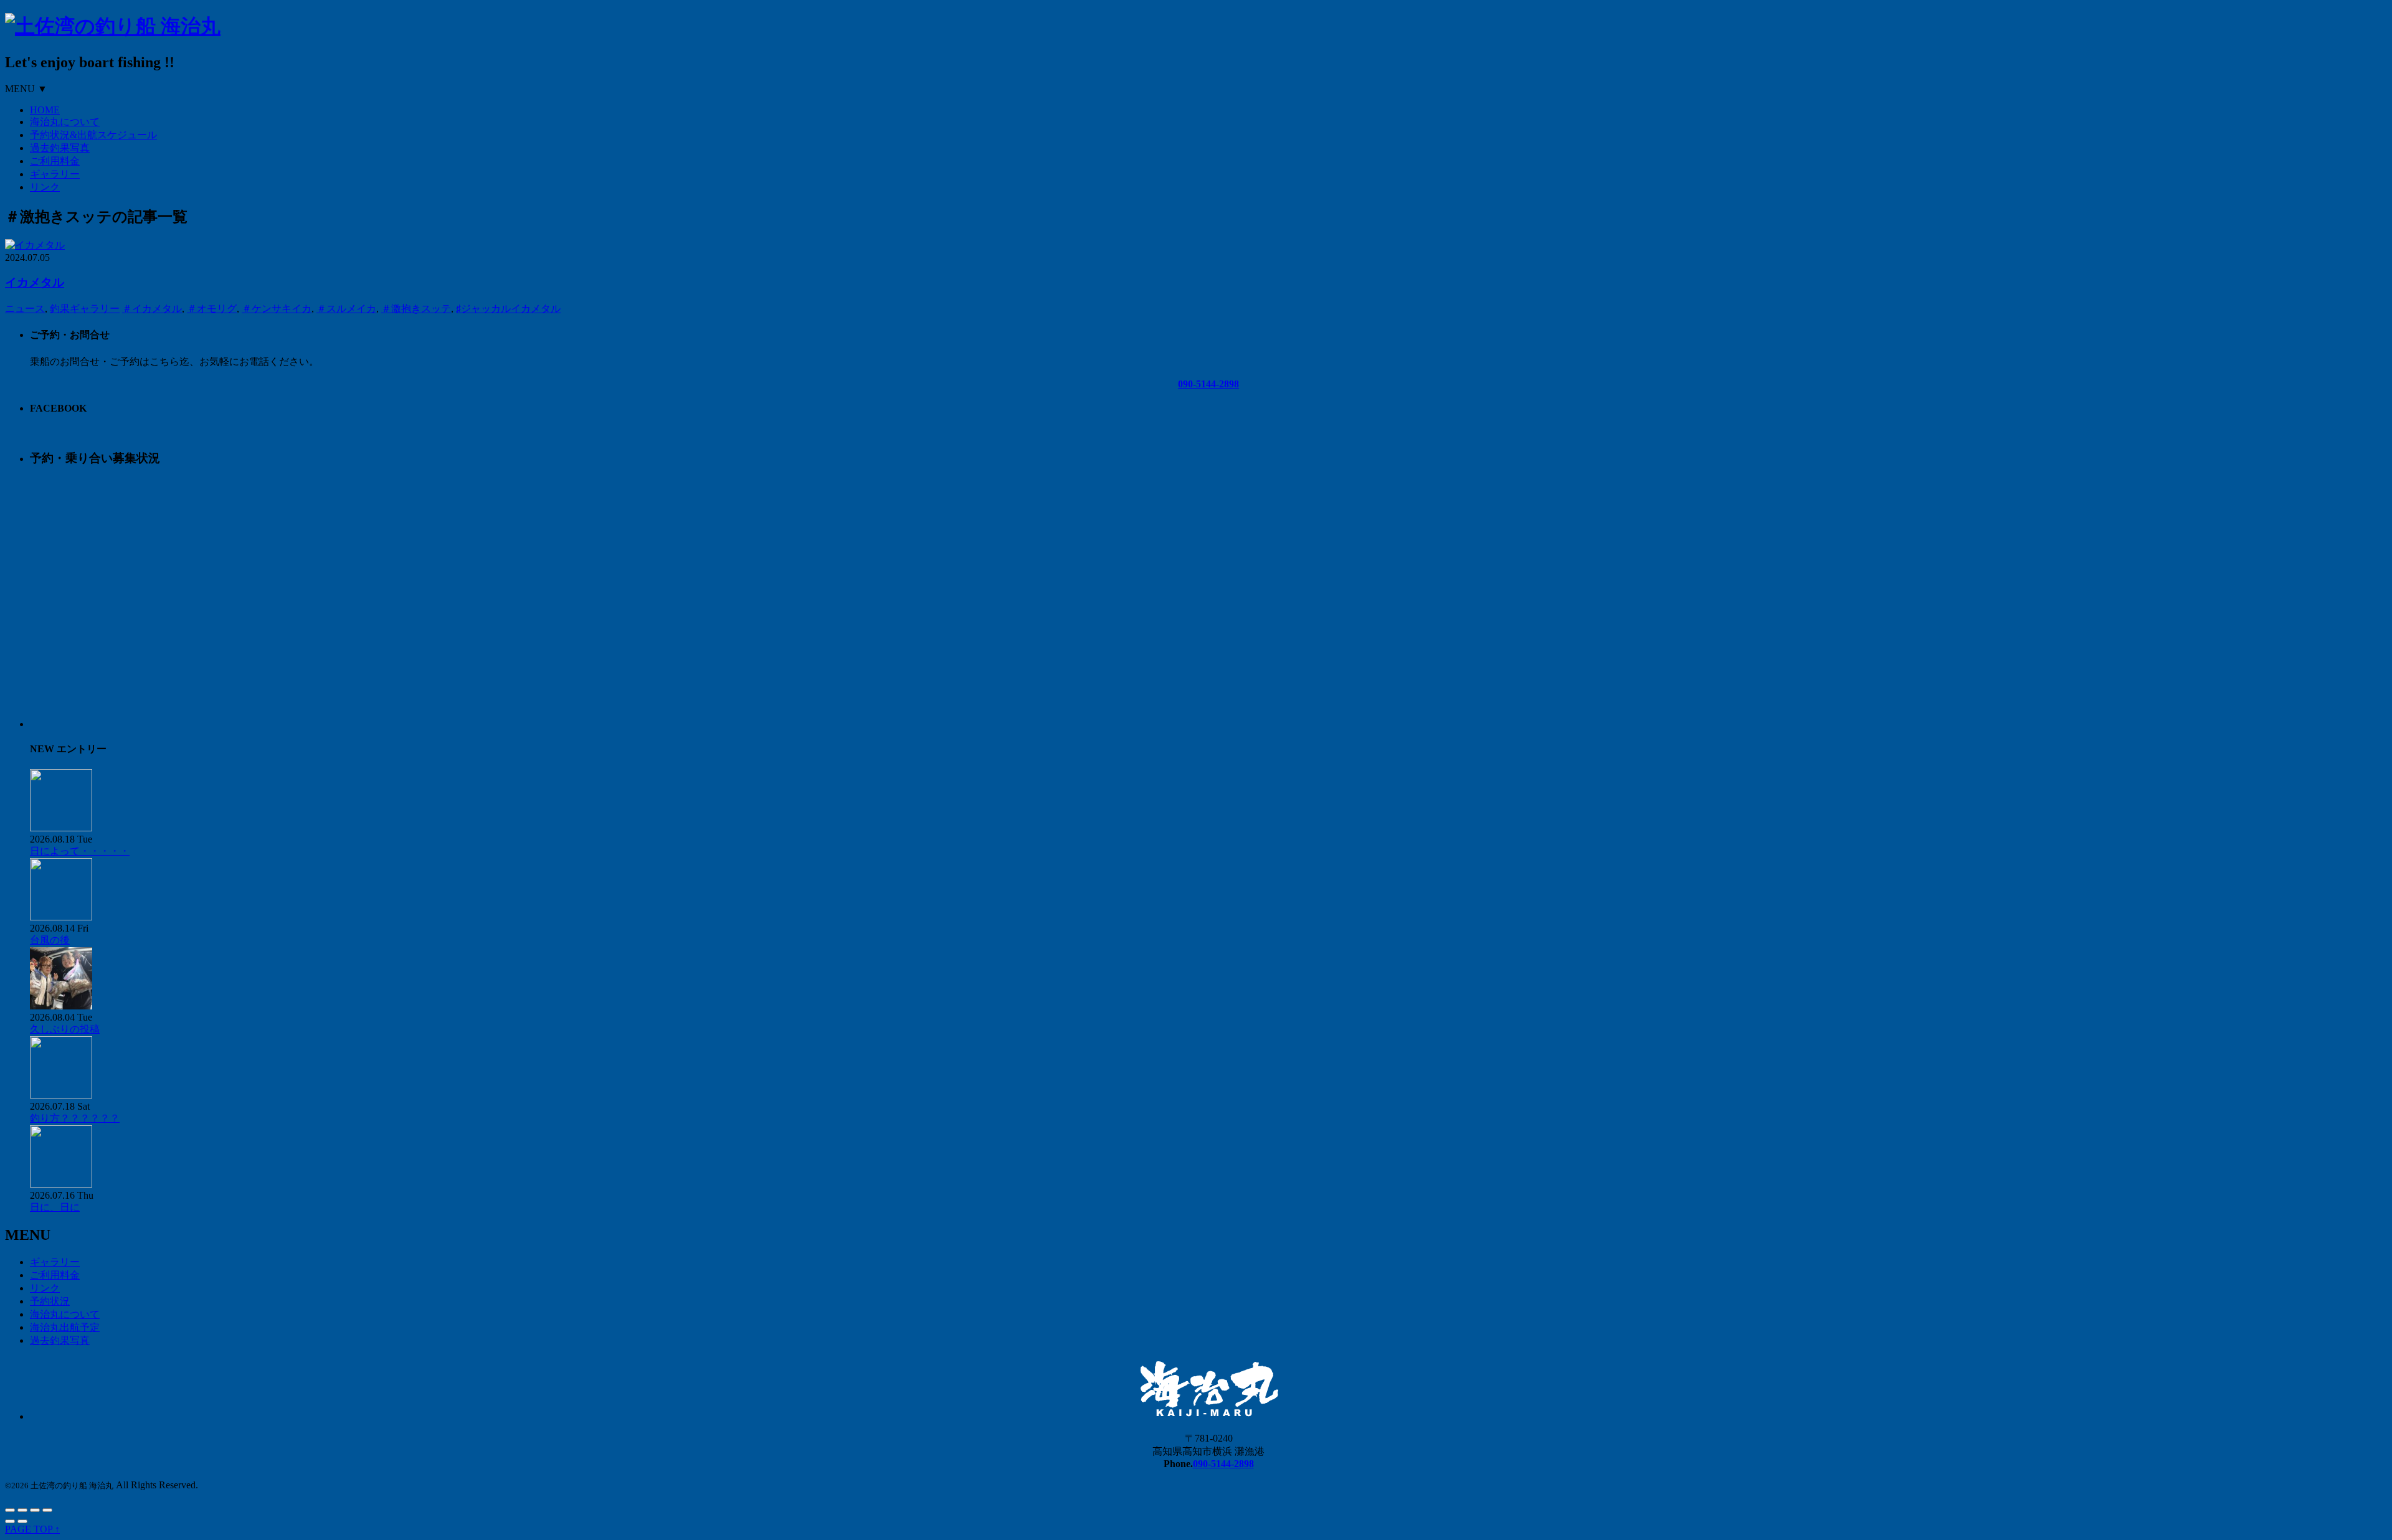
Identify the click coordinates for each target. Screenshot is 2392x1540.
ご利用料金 (55, 161)
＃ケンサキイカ (277, 309)
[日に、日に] (61, 1184)
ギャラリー (55, 174)
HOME (45, 110)
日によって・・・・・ (80, 851)
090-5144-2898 (1208, 384)
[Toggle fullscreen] (35, 1510)
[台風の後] (61, 917)
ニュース (25, 309)
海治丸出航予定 (65, 1327)
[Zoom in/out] (47, 1510)
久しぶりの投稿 (65, 1029)
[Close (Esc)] (10, 1510)
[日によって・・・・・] (61, 828)
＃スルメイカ (346, 309)
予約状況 (50, 1301)
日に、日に (55, 1207)
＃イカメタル (152, 309)
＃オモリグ (212, 309)
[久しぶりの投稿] (61, 1006)
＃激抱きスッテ (416, 309)
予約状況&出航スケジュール (93, 135)
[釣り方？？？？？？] (61, 1095)
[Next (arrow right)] (22, 1521)
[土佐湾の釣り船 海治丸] (113, 26)
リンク (45, 187)
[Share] (22, 1510)
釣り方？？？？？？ (75, 1118)
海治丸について (65, 122)
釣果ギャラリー (85, 309)
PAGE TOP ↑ (32, 1529)
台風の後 (50, 940)
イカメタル (35, 282)
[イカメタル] (35, 245)
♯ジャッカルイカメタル (508, 309)
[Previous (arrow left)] (10, 1521)
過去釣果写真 (60, 148)
